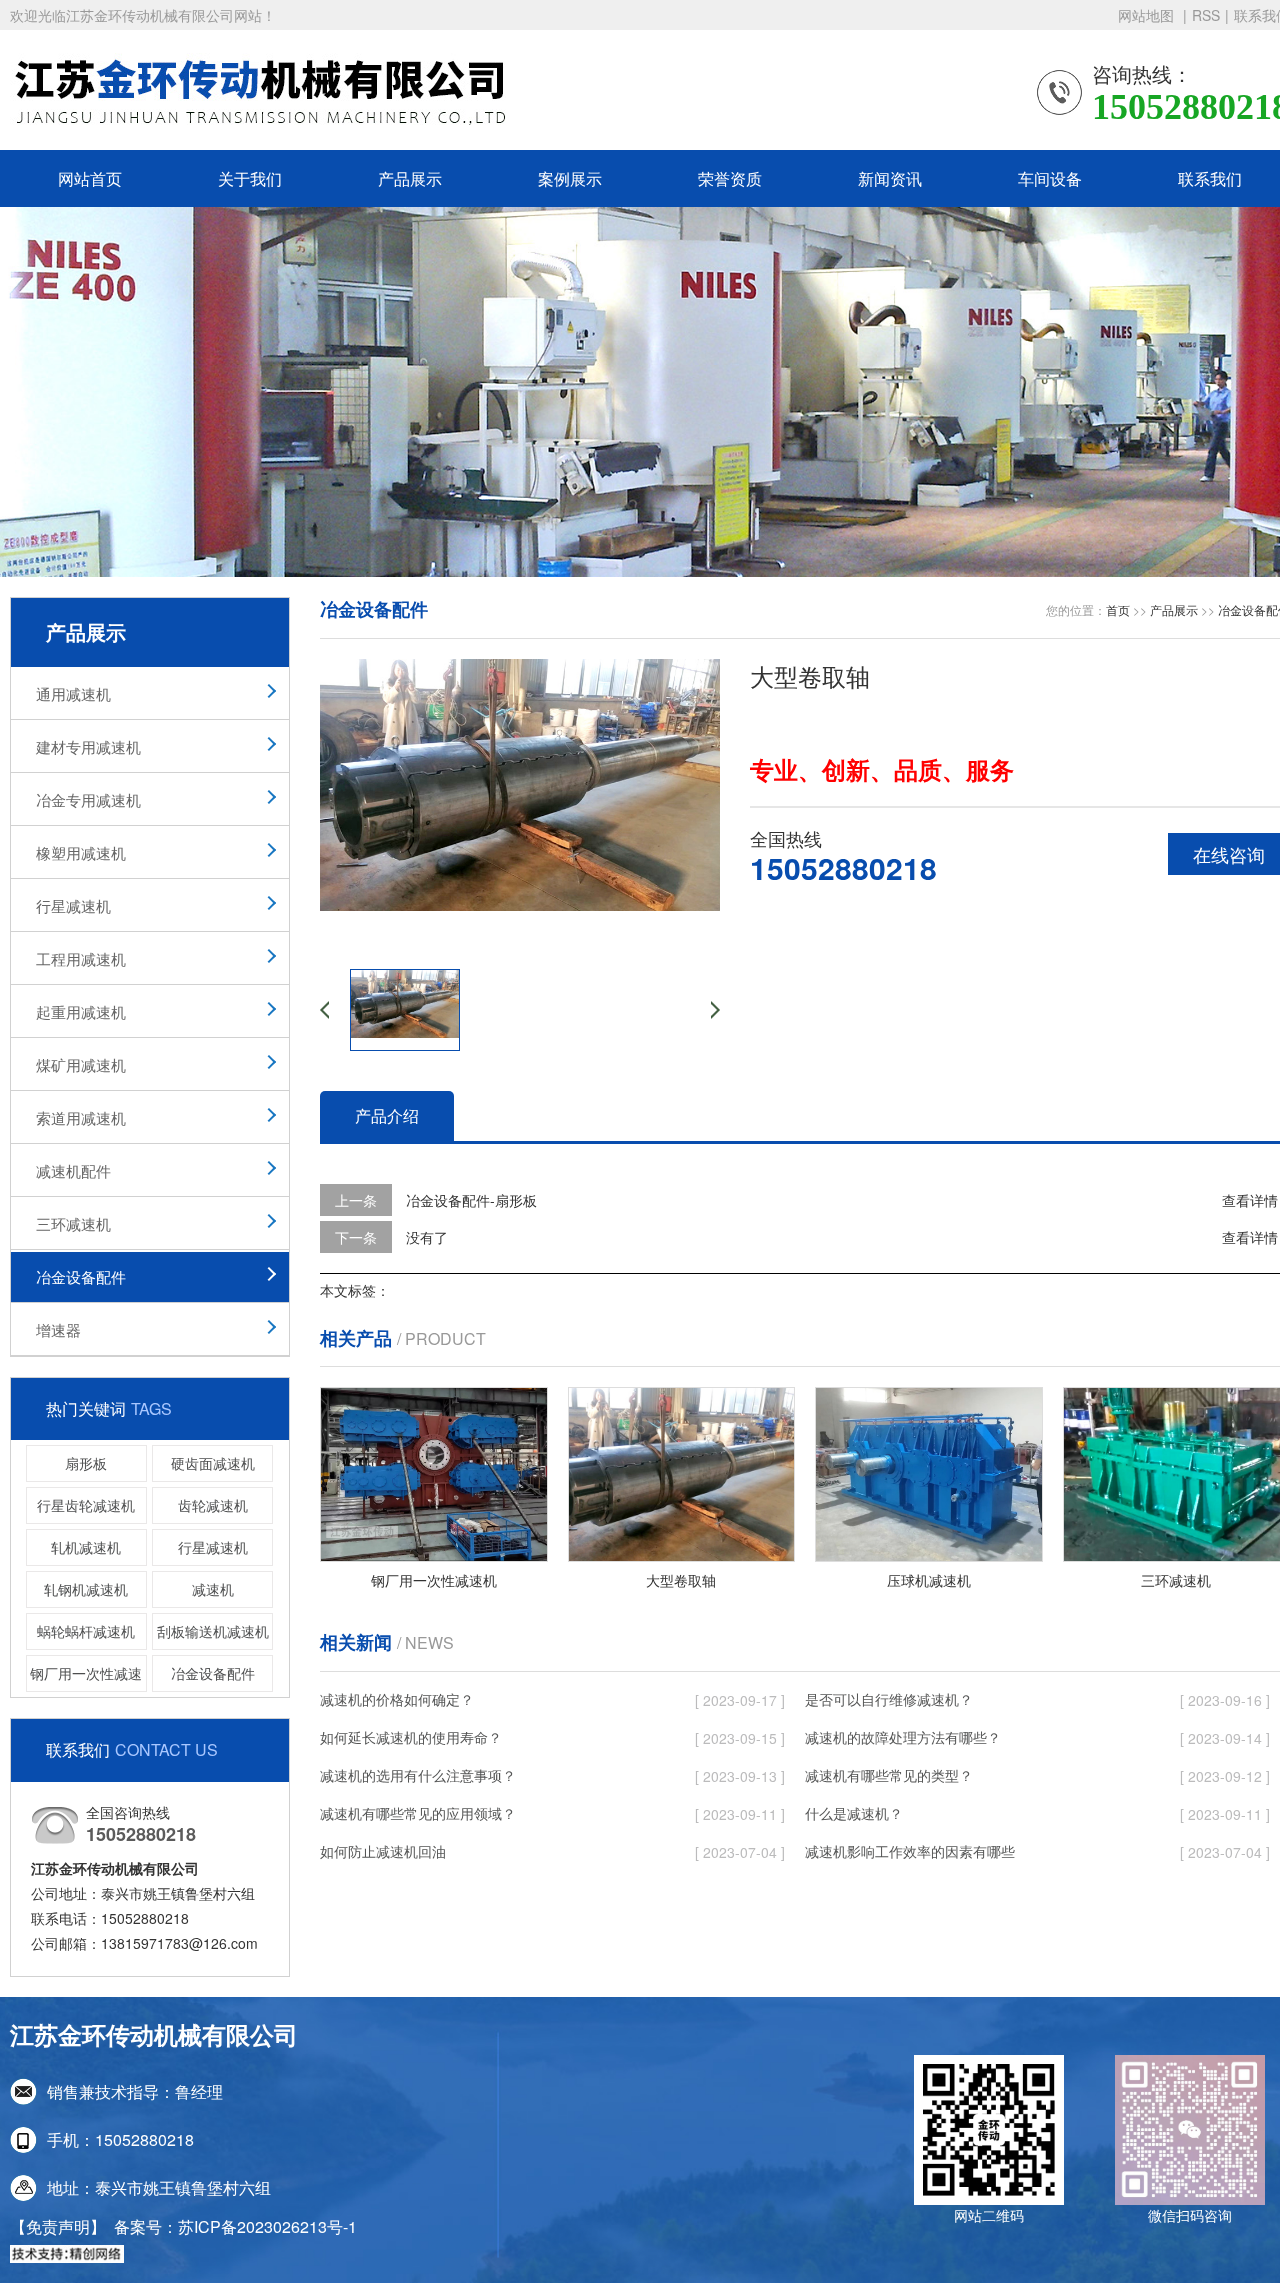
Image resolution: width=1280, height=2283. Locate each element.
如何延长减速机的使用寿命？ (411, 1737)
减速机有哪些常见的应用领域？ (418, 1813)
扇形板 (86, 1463)
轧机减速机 (86, 1547)
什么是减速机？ (854, 1813)
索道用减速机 (81, 1117)
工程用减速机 (81, 958)
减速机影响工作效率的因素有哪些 (910, 1851)
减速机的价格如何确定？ (397, 1699)
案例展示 (570, 178)
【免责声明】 (58, 2226)
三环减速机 (73, 1223)
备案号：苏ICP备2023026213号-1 (235, 2226)
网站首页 (90, 178)
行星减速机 (73, 905)
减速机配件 (73, 1170)
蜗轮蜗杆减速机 (86, 1631)
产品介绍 (387, 1115)
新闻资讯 (890, 178)
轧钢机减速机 (86, 1589)
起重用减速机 (81, 1011)
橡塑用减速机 (81, 852)
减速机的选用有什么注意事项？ (418, 1775)
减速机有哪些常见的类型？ (889, 1775)
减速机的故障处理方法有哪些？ (903, 1737)
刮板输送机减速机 (213, 1631)
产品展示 (410, 178)
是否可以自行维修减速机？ (889, 1699)
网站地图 (1148, 15)
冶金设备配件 (81, 1276)
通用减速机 (73, 693)
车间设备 (1050, 178)
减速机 (213, 1589)
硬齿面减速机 (213, 1463)
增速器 (58, 1329)
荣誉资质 (730, 178)
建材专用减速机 (88, 746)
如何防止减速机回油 (383, 1851)
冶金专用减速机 (88, 799)
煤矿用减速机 (81, 1064)
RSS (1206, 15)
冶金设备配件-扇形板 (471, 1200)
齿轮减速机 (213, 1505)
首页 (1118, 609)
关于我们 (250, 178)
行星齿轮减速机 (86, 1505)
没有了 (427, 1237)
